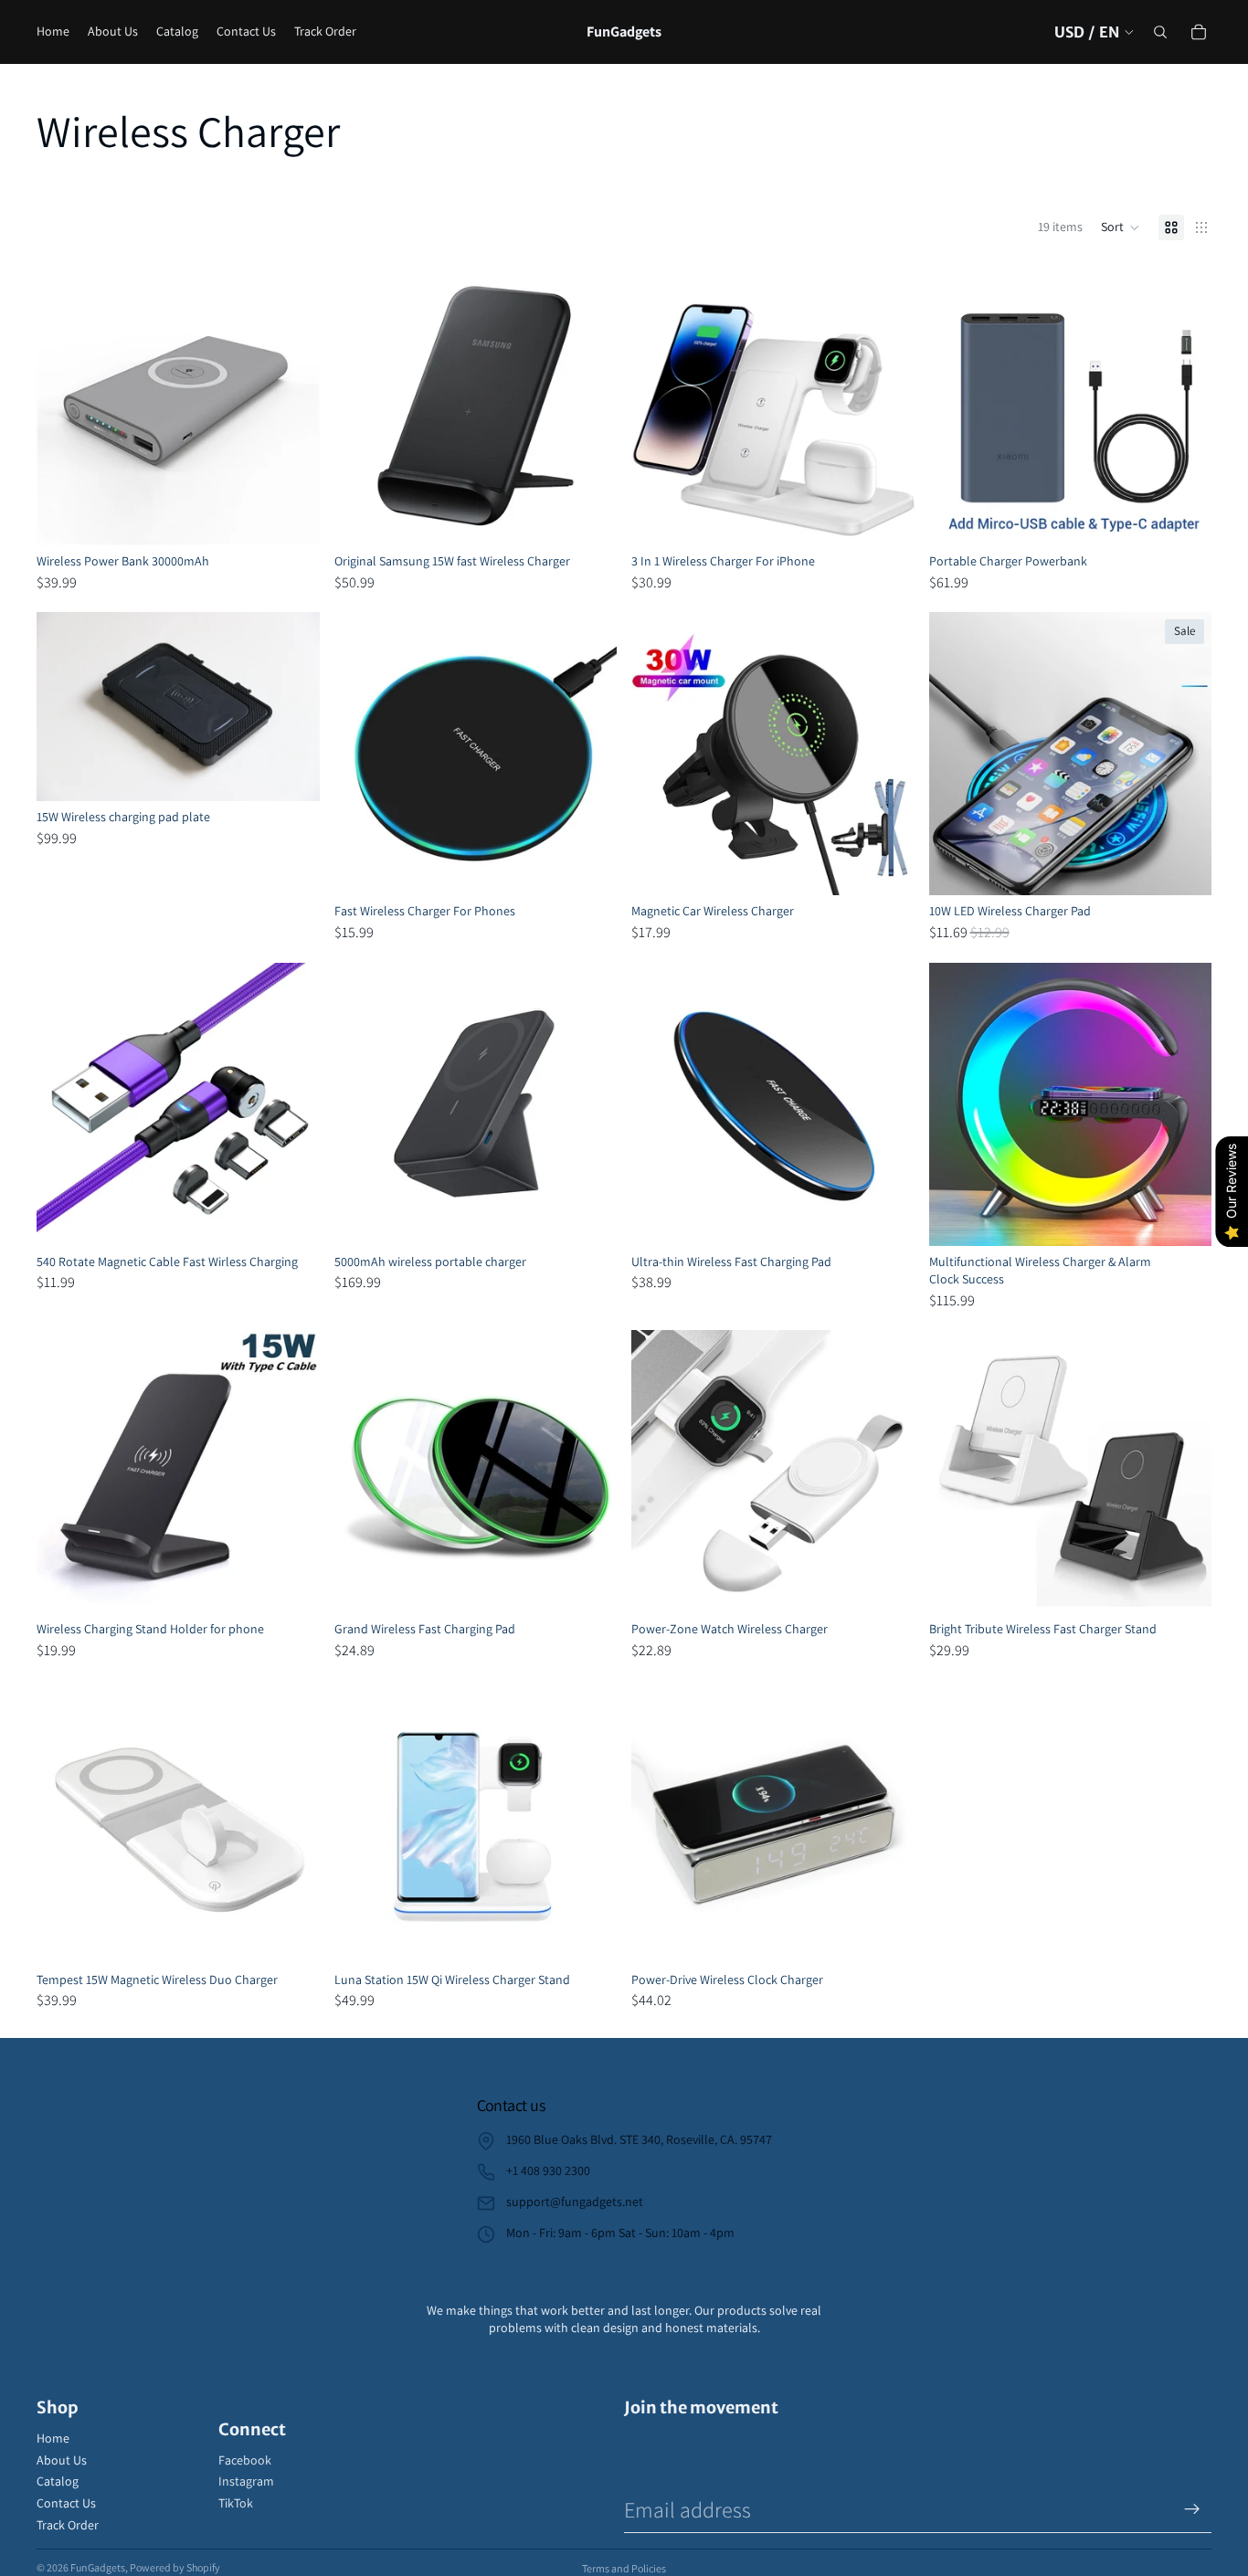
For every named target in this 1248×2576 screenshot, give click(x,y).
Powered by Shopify (175, 2567)
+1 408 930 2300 (548, 2170)
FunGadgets (98, 2567)
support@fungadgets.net (575, 2201)
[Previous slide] (64, 404)
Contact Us (66, 2503)
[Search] (1160, 32)
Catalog (58, 2481)
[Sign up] (1192, 2509)
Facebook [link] (245, 2460)
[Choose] (291, 517)
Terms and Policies (624, 2568)
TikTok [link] (236, 2503)
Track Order (68, 2525)
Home (53, 2438)
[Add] (588, 1218)
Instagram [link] (246, 2481)
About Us (62, 2460)
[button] (1121, 227)
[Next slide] (292, 404)
